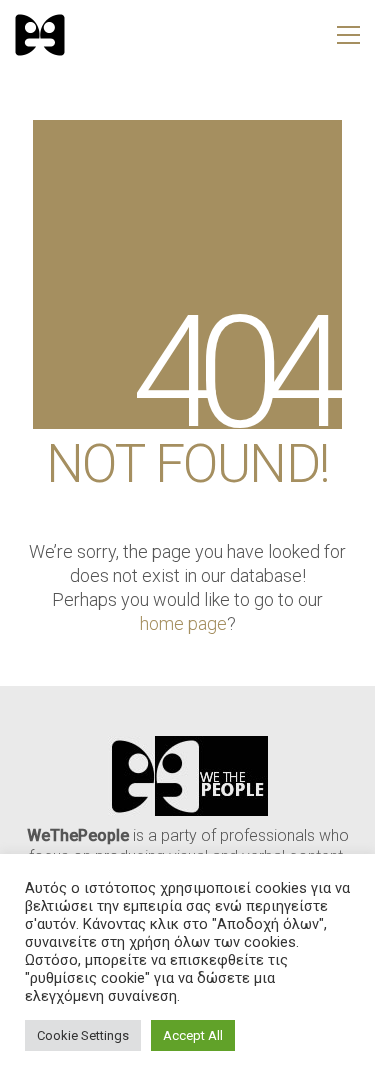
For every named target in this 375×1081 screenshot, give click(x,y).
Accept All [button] (193, 1035)
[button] (348, 35)
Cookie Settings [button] (83, 1035)
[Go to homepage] (40, 35)
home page (183, 623)
